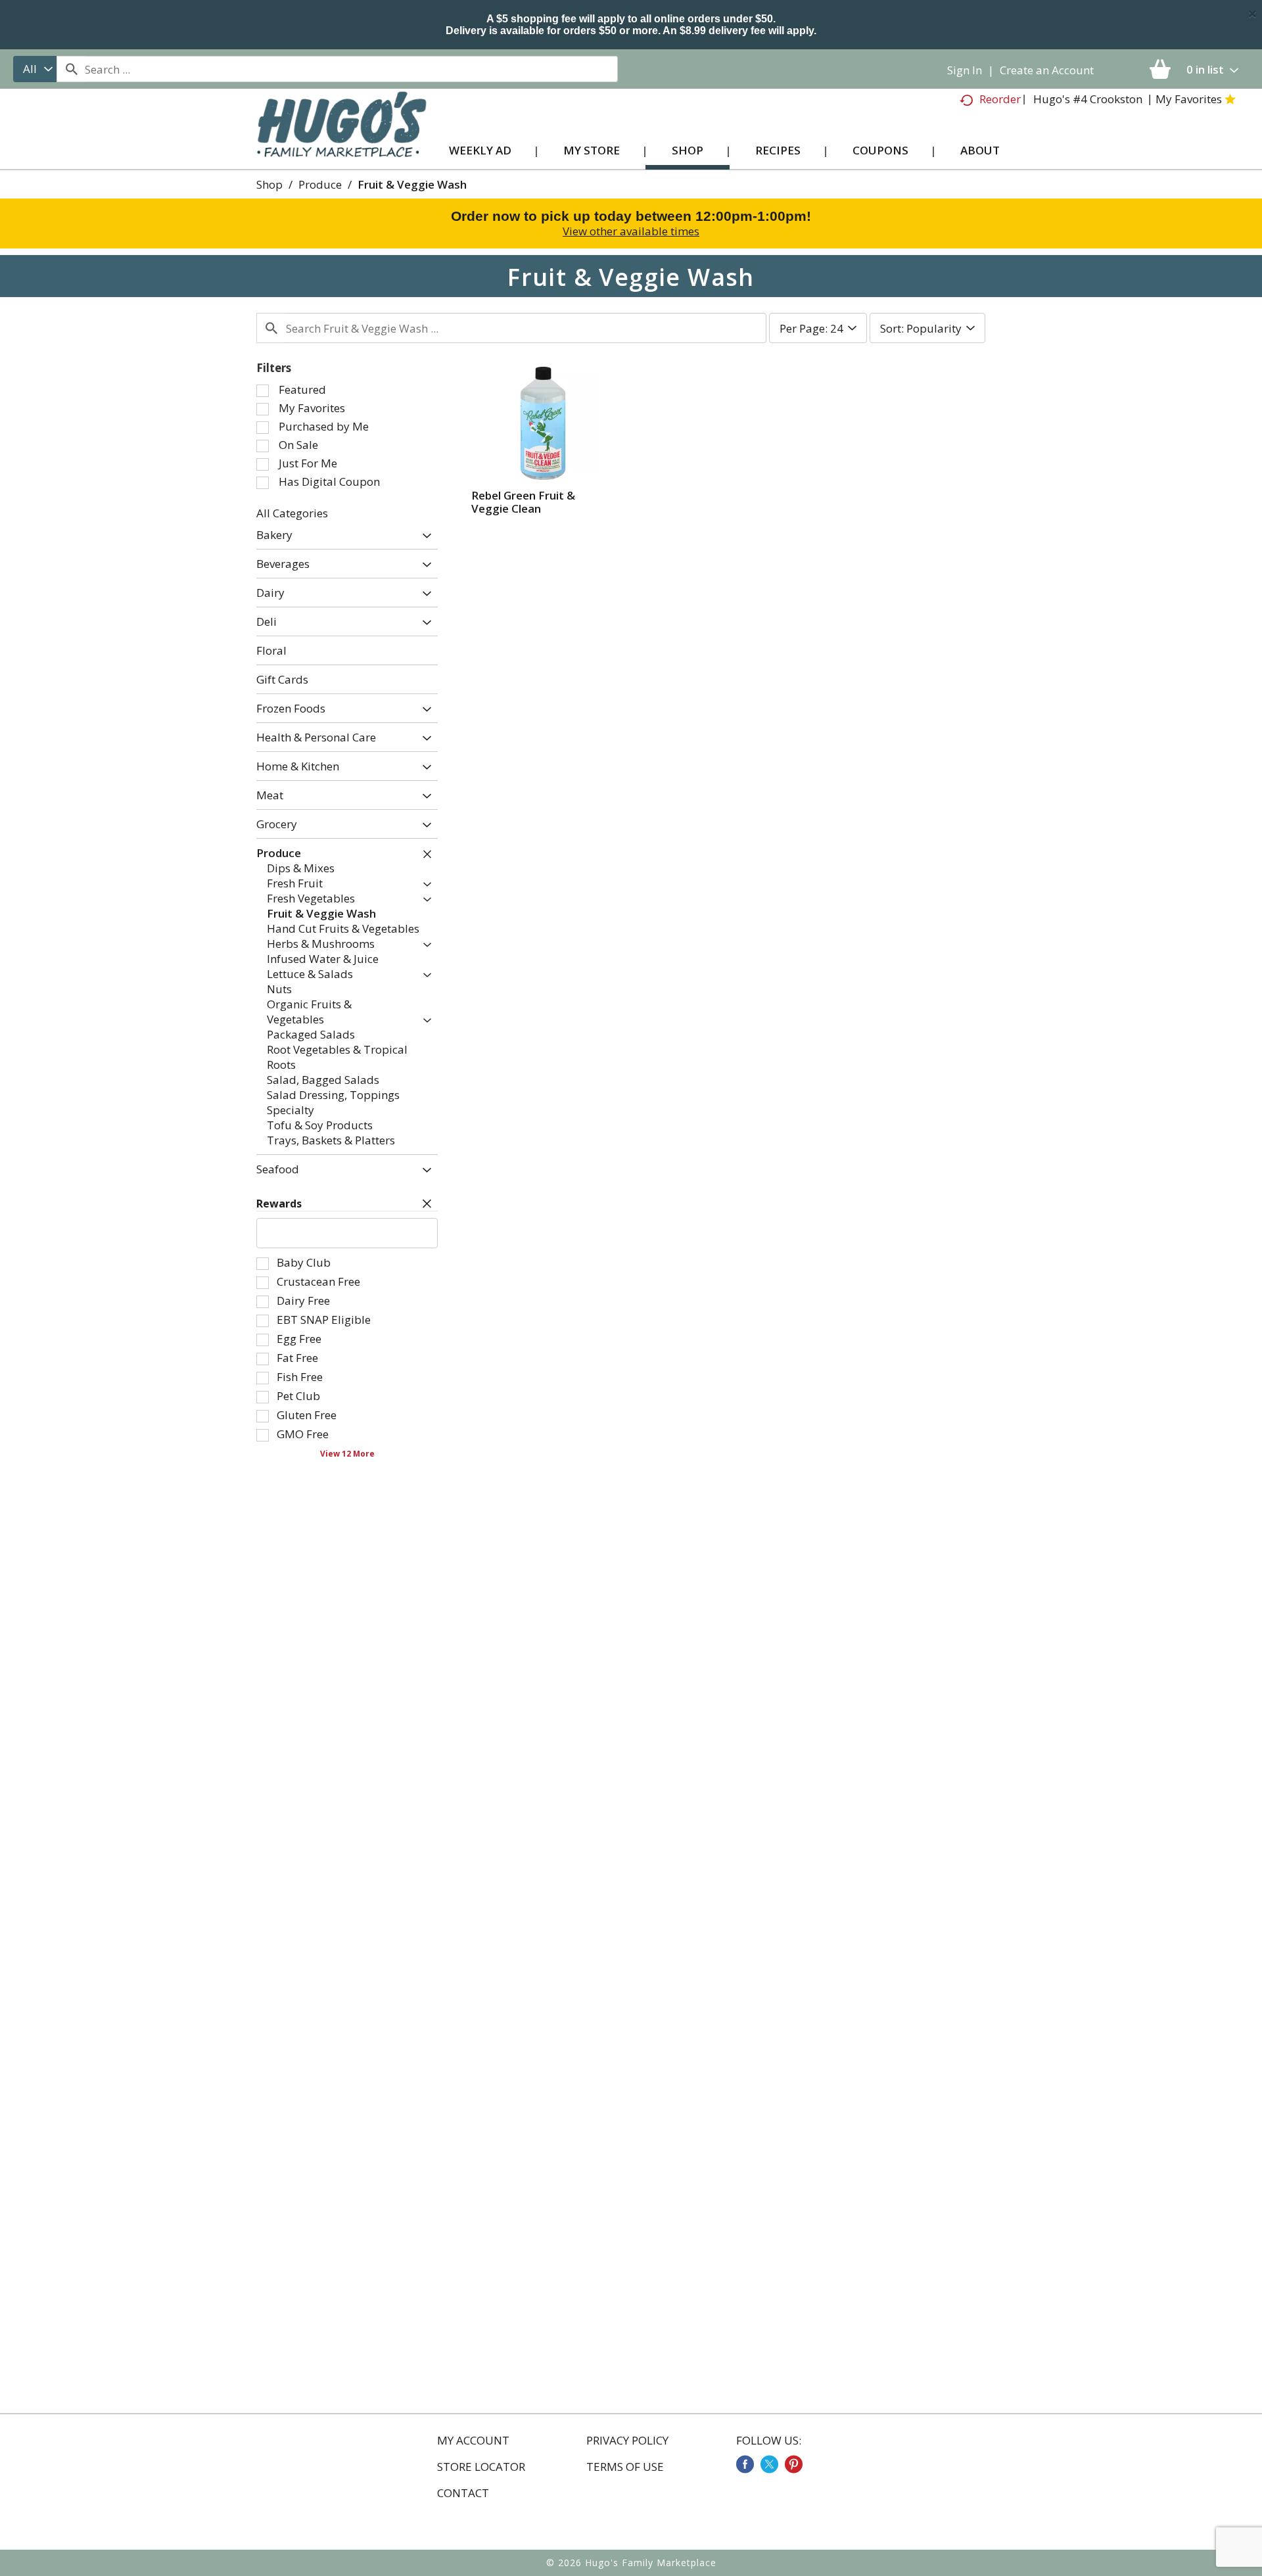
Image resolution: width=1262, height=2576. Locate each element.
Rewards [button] (279, 1204)
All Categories (292, 513)
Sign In (965, 70)
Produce (320, 184)
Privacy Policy (627, 2441)
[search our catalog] (71, 69)
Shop (269, 184)
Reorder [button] (1000, 99)
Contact (463, 2493)
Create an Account (1047, 70)
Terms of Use (625, 2467)
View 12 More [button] (347, 1453)
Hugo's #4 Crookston (1088, 99)
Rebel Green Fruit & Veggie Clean (523, 502)
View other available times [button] (631, 231)
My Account (473, 2441)
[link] (745, 2464)
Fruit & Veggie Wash (412, 184)
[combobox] (35, 69)
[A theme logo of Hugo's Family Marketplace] (341, 137)
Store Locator (481, 2467)
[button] (424, 537)
